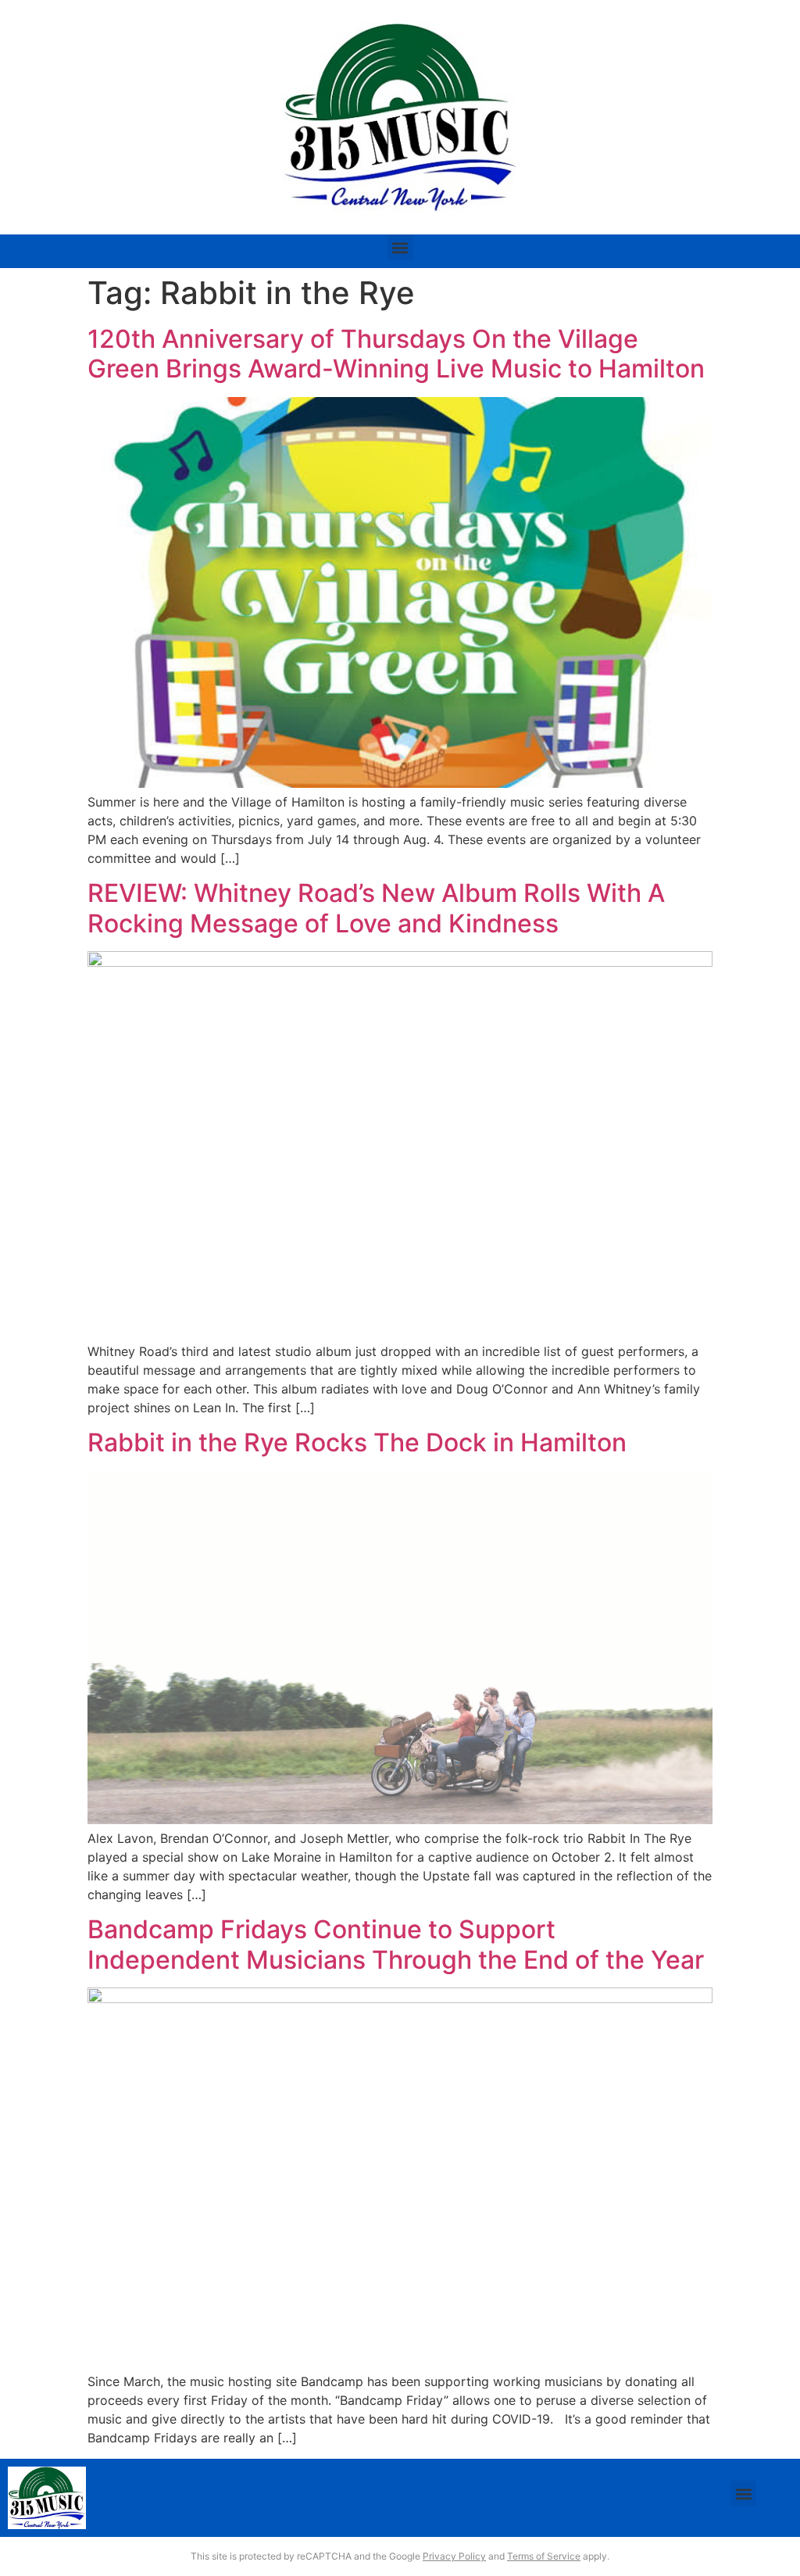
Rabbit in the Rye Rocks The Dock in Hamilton (357, 1442)
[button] (400, 247)
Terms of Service (544, 2556)
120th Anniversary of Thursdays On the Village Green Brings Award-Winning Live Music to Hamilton (396, 354)
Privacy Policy (454, 2556)
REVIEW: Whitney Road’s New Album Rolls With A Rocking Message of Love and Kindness (376, 908)
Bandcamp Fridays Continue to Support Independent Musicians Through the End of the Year (396, 1944)
